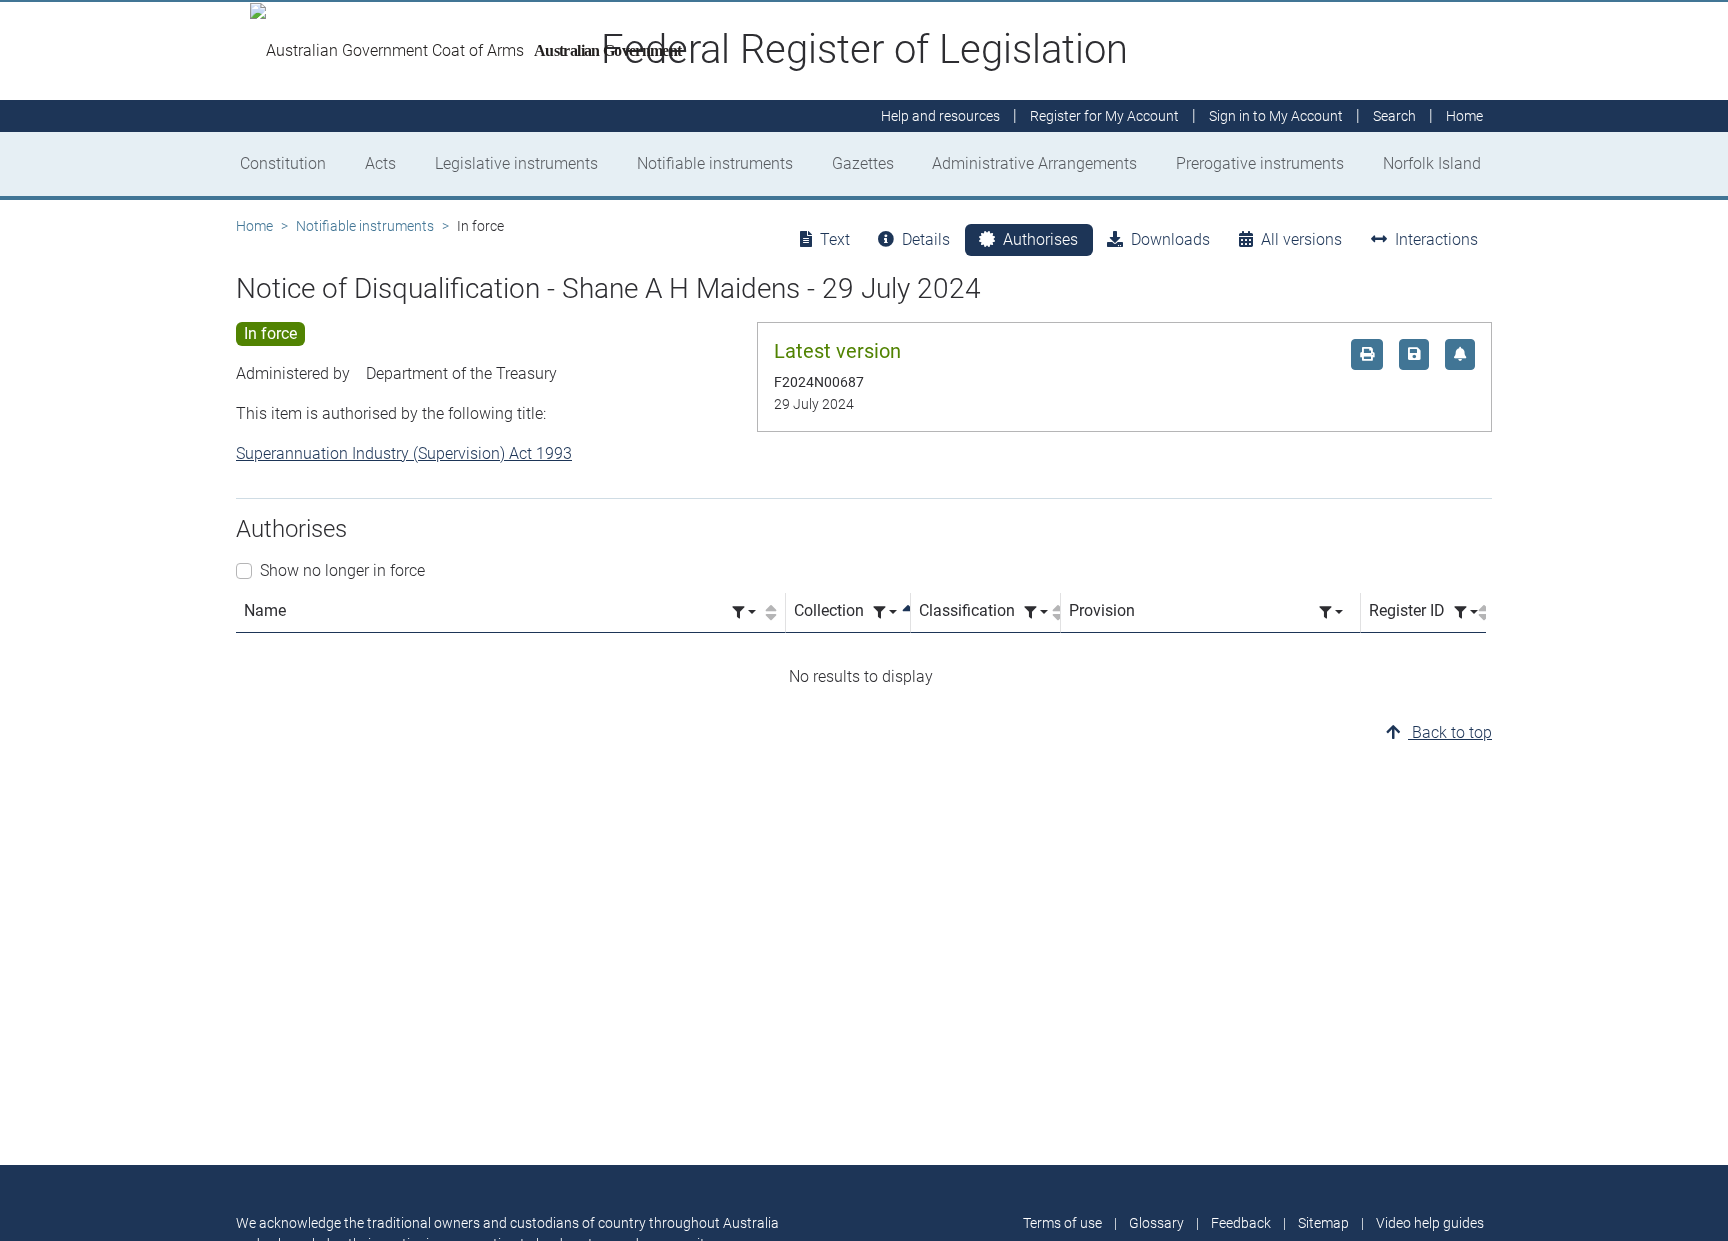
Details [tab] (926, 239)
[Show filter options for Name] (744, 612)
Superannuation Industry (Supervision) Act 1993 (404, 453)
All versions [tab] (1301, 239)
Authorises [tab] (1040, 239)
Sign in (1276, 116)
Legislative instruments (516, 163)
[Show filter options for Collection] (885, 612)
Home (254, 226)
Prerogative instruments (1260, 163)
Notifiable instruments (715, 163)
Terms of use (1062, 1223)
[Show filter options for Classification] (1036, 612)
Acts (380, 163)
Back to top (1450, 732)
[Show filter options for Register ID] (1466, 612)
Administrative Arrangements (1034, 163)
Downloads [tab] (1170, 239)
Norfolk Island (1432, 163)
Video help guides (1430, 1223)
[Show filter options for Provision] (1331, 612)
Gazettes (863, 163)
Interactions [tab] (1436, 239)
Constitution (283, 163)
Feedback (1241, 1223)
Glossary (1156, 1223)
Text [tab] (835, 239)
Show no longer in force (342, 570)
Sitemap (1323, 1223)
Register (1104, 116)
